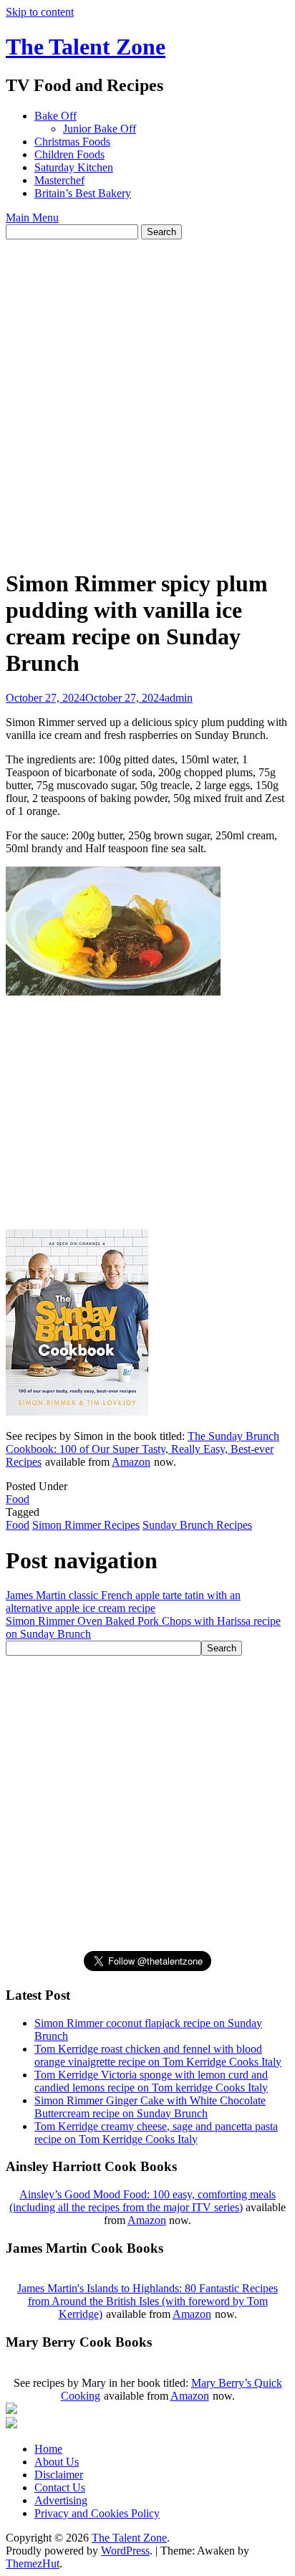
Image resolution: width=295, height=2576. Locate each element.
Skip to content (40, 12)
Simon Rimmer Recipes (86, 1525)
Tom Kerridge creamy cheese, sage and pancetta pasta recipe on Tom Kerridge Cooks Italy (156, 2133)
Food (18, 1499)
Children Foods (69, 154)
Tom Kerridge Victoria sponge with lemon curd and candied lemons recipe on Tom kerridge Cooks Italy (151, 2081)
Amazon (131, 1462)
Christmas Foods (72, 142)
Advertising (61, 2500)
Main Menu (32, 218)
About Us (57, 2462)
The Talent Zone (86, 47)
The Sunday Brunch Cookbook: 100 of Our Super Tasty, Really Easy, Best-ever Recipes (142, 1449)
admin (179, 698)
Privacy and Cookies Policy (97, 2513)
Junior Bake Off (100, 129)
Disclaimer (59, 2475)
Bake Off (55, 116)
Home (48, 2449)
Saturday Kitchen (74, 167)
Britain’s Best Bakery (83, 193)
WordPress (125, 2551)
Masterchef (59, 180)
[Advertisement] (147, 394)
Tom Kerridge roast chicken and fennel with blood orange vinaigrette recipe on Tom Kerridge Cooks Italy (158, 2055)
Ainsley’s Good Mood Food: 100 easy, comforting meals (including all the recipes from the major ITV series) (142, 2201)
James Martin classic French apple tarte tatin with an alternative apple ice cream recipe (123, 1602)
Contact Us (60, 2487)
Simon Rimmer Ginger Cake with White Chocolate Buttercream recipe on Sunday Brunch (150, 2107)
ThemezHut (33, 2563)
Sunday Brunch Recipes (197, 1525)
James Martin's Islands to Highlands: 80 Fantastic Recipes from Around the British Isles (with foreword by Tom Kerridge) (147, 2301)
